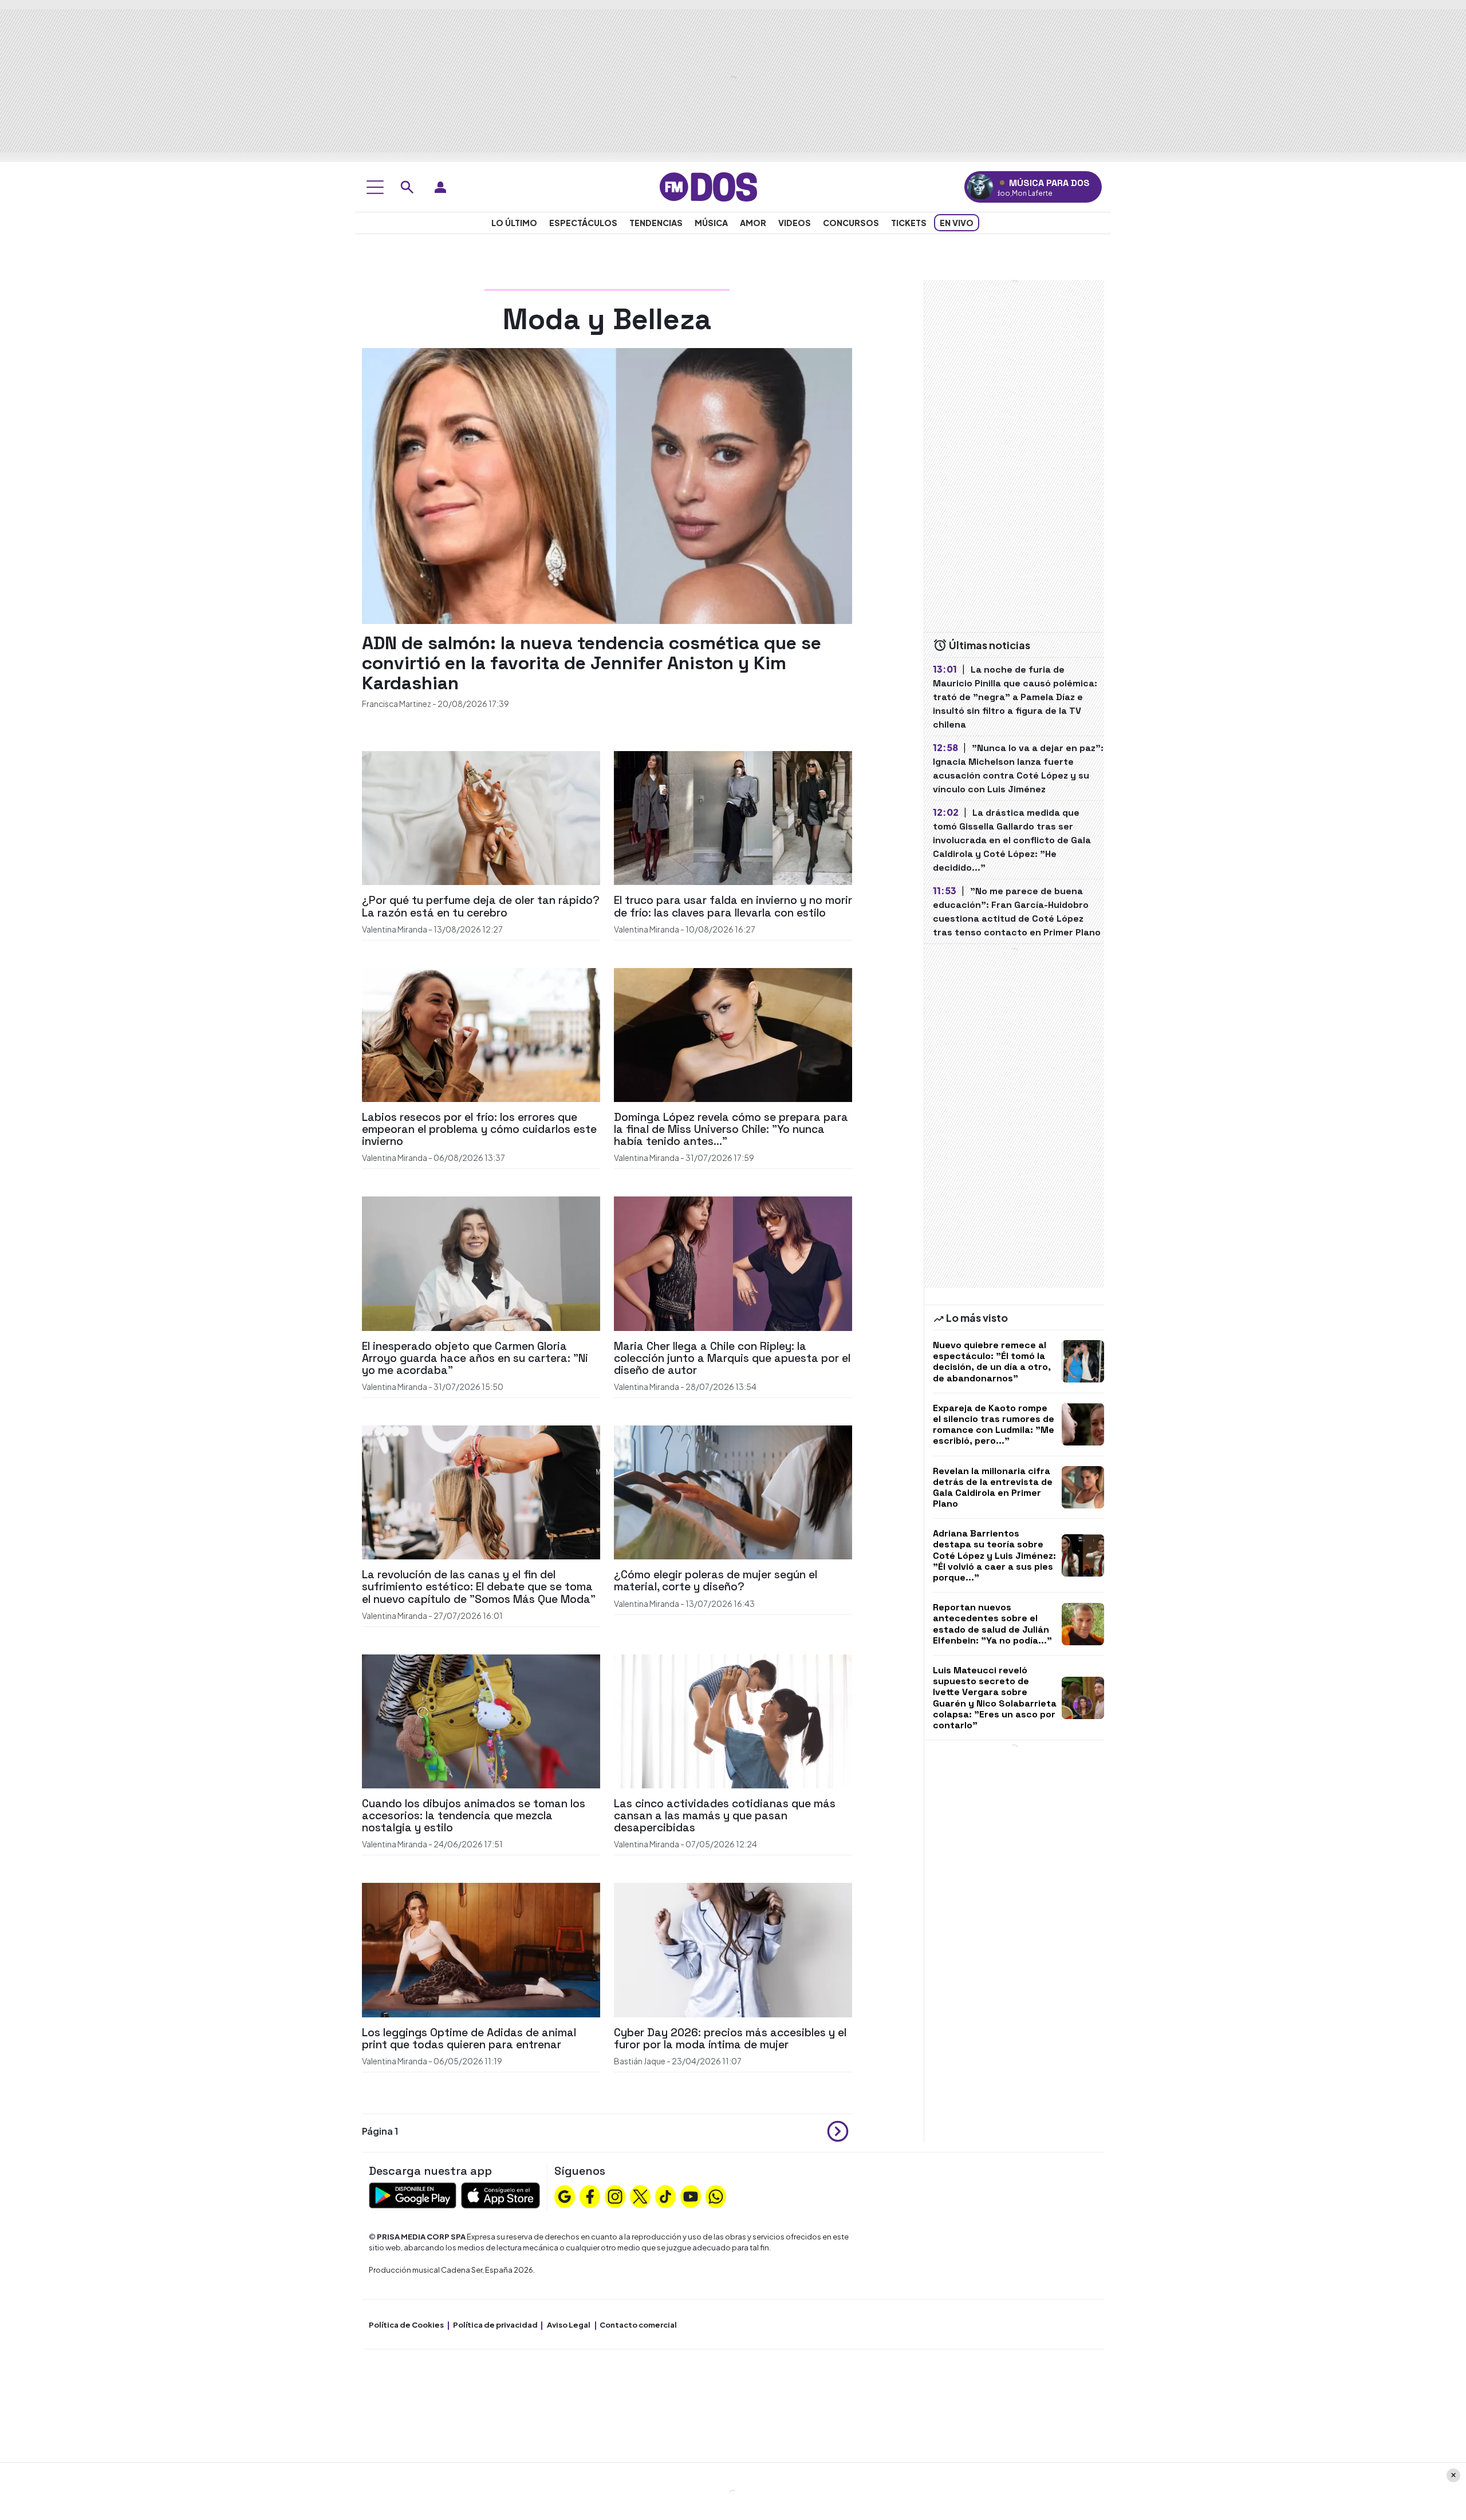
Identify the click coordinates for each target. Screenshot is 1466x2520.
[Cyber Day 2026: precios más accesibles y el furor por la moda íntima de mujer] (733, 1949)
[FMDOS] (708, 186)
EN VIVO (957, 223)
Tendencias (656, 223)
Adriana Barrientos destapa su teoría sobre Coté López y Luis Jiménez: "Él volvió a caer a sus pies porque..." (994, 1555)
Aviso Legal (569, 2325)
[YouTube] (691, 2195)
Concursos (851, 223)
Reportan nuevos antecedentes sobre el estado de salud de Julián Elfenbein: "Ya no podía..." (992, 1624)
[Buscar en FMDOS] (407, 187)
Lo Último (514, 223)
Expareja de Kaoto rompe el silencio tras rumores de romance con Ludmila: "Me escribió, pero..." (994, 1425)
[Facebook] (590, 2195)
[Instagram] (615, 2195)
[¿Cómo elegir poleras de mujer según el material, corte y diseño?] (733, 1491)
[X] (640, 2195)
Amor (753, 223)
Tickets (909, 223)
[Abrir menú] (375, 187)
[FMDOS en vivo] (980, 187)
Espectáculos (583, 223)
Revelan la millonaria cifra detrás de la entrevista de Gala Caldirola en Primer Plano (993, 1488)
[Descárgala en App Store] (501, 2194)
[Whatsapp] (716, 2195)
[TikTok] (665, 2195)
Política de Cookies (406, 2325)
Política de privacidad (495, 2325)
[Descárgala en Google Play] (413, 2194)
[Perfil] (440, 187)
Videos (795, 223)
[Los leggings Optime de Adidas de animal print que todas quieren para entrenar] (481, 1949)
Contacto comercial (638, 2325)
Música (711, 223)
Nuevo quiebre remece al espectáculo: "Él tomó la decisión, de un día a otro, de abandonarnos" (992, 1362)
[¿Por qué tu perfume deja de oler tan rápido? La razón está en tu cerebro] (481, 817)
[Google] (565, 2195)
